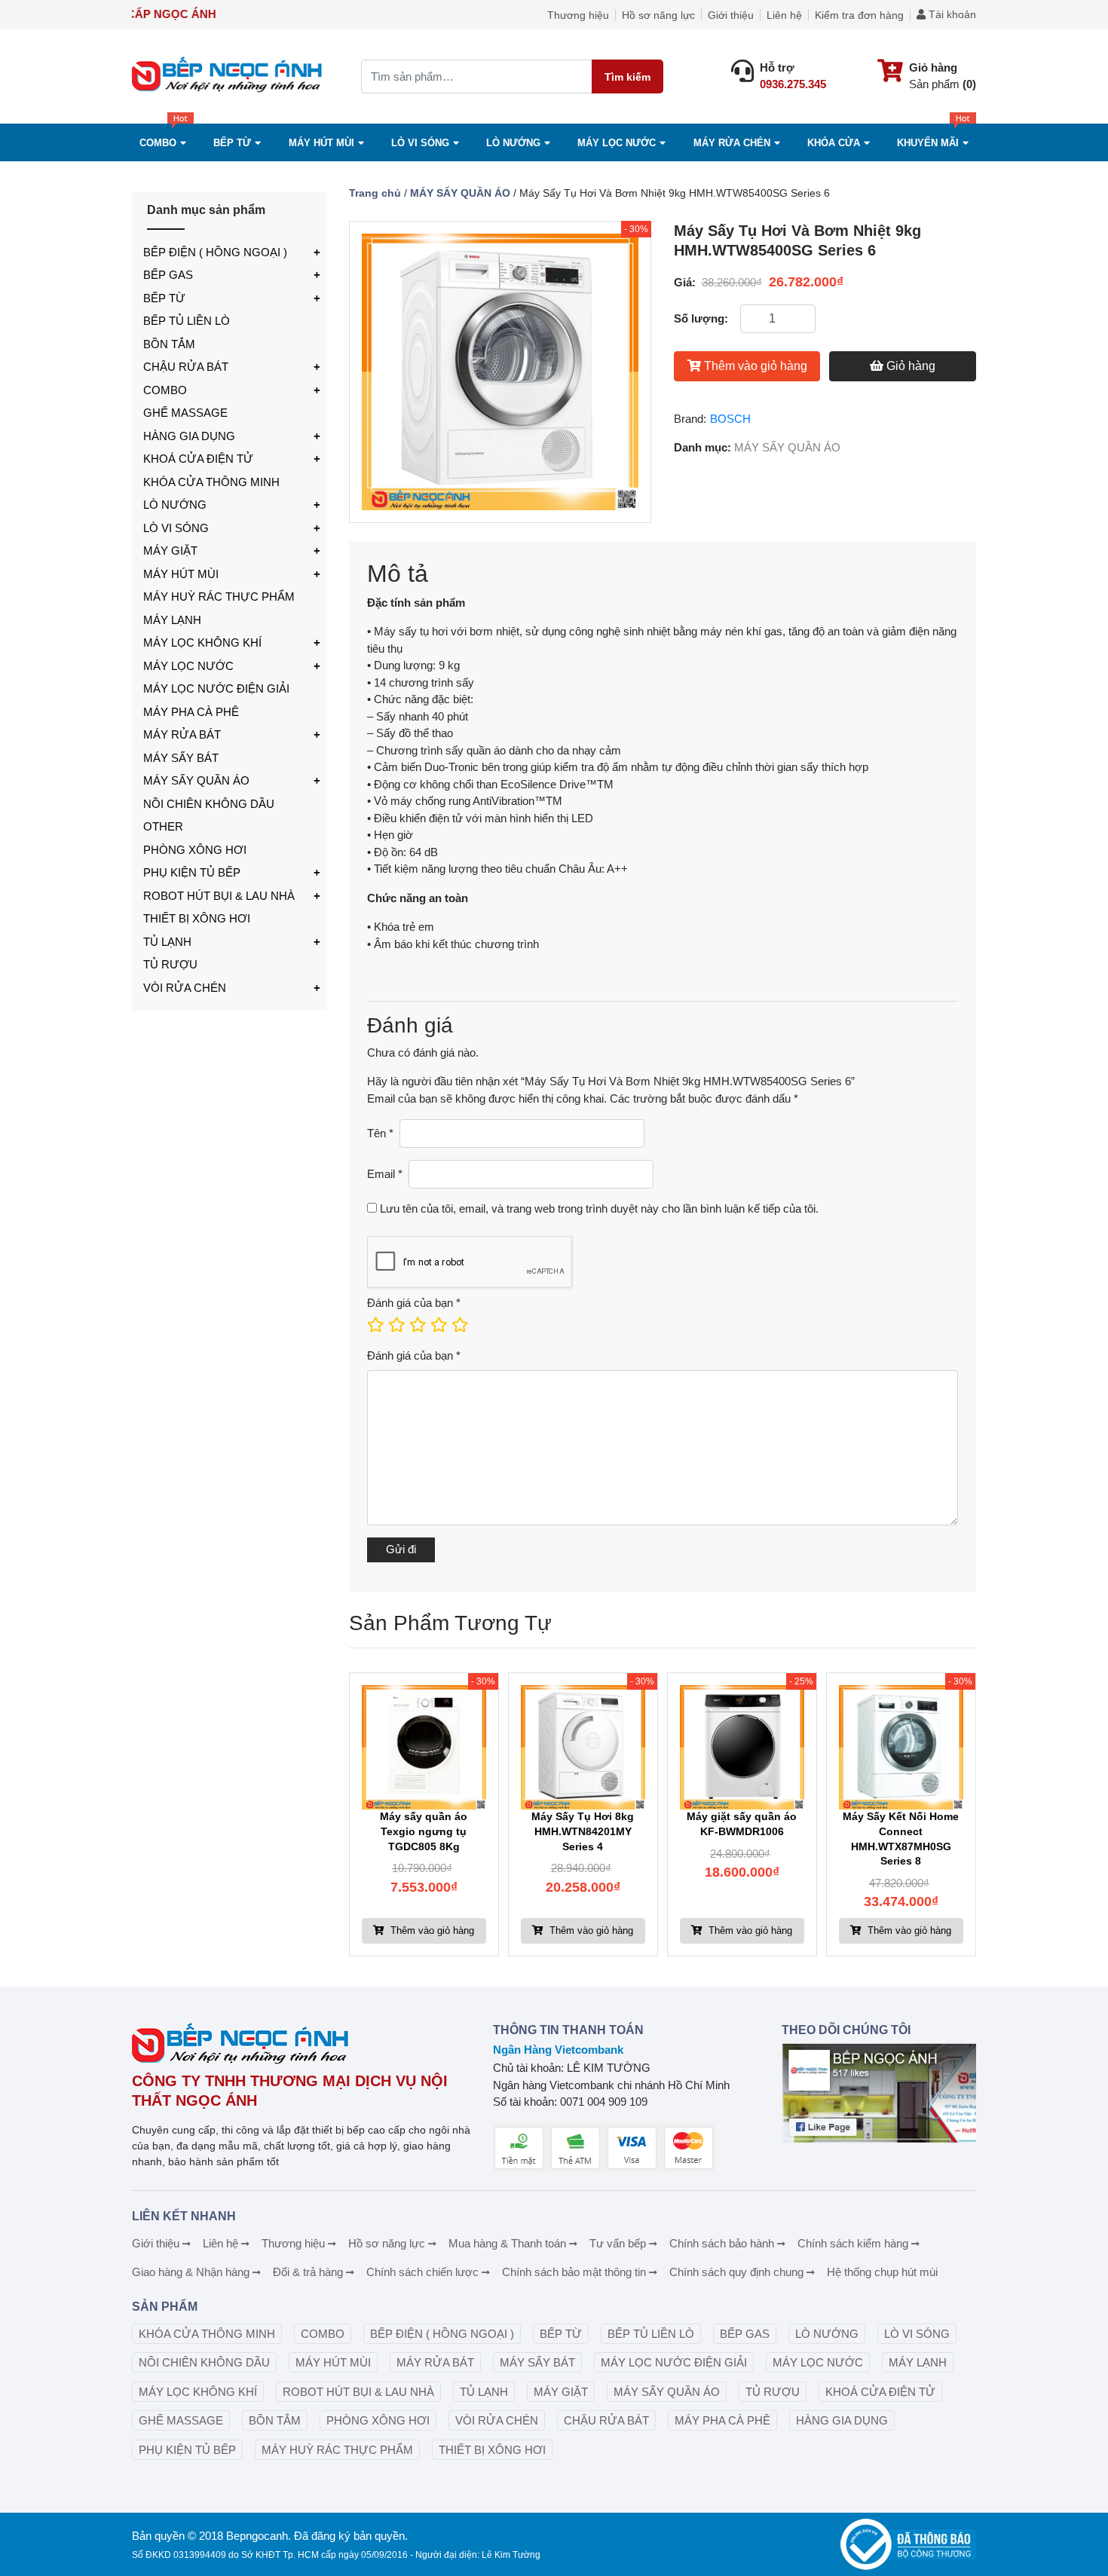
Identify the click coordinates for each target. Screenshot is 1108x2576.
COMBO (158, 143)
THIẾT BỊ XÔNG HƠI (197, 918)
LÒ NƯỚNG (175, 505)
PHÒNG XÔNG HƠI (195, 850)
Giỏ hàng (911, 366)
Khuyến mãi (928, 143)
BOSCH (730, 419)
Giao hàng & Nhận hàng (191, 2272)
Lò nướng (513, 143)
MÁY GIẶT (170, 551)
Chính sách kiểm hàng (853, 2243)
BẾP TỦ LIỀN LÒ (187, 321)
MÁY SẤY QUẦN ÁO (196, 780)
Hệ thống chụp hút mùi (882, 2272)
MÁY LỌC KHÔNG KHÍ (202, 642)
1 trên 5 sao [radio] (375, 1325)
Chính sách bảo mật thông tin (574, 2272)
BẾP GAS (168, 275)
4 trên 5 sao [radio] (438, 1325)
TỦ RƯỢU (170, 964)
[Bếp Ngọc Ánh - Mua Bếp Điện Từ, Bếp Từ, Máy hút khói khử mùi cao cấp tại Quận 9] (229, 76)
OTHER (163, 826)
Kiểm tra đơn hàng (859, 15)
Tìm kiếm (627, 77)
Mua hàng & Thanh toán (507, 2243)
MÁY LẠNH (172, 620)
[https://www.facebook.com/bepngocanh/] (879, 2093)
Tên (380, 1133)
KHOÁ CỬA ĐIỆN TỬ (198, 459)
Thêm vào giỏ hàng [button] (431, 1930)
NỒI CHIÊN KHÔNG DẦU (209, 804)
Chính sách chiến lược (422, 2272)
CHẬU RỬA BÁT (186, 367)
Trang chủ (375, 193)
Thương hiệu (578, 15)
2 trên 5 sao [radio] (396, 1325)
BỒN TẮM (169, 344)
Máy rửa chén (732, 143)
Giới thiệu (731, 15)
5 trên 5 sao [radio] (459, 1325)
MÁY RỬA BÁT (182, 734)
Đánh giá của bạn (414, 1303)
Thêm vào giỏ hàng (756, 366)
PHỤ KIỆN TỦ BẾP (192, 872)
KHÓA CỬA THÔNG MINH (211, 482)
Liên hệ (784, 15)
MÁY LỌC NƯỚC (617, 143)
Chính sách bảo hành (722, 2243)
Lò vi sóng (420, 143)
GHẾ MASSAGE (185, 413)
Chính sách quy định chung (736, 2272)
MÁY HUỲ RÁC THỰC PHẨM (219, 597)
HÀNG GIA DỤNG (189, 436)
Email (385, 1174)
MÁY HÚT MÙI (321, 143)
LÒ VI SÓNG (176, 528)
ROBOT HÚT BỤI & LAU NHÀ (219, 896)
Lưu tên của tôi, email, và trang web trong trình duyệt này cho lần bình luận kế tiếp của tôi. (599, 1208)
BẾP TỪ (164, 298)
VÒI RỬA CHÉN (185, 988)
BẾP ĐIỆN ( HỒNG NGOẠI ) (215, 252)
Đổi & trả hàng (308, 2272)
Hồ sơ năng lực (658, 15)
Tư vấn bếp (618, 2243)
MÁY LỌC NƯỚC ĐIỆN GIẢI (216, 688)
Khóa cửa (834, 143)
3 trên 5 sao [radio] (417, 1325)
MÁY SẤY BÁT (181, 758)
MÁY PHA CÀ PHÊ (191, 712)
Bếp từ (232, 143)
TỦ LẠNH (167, 942)
